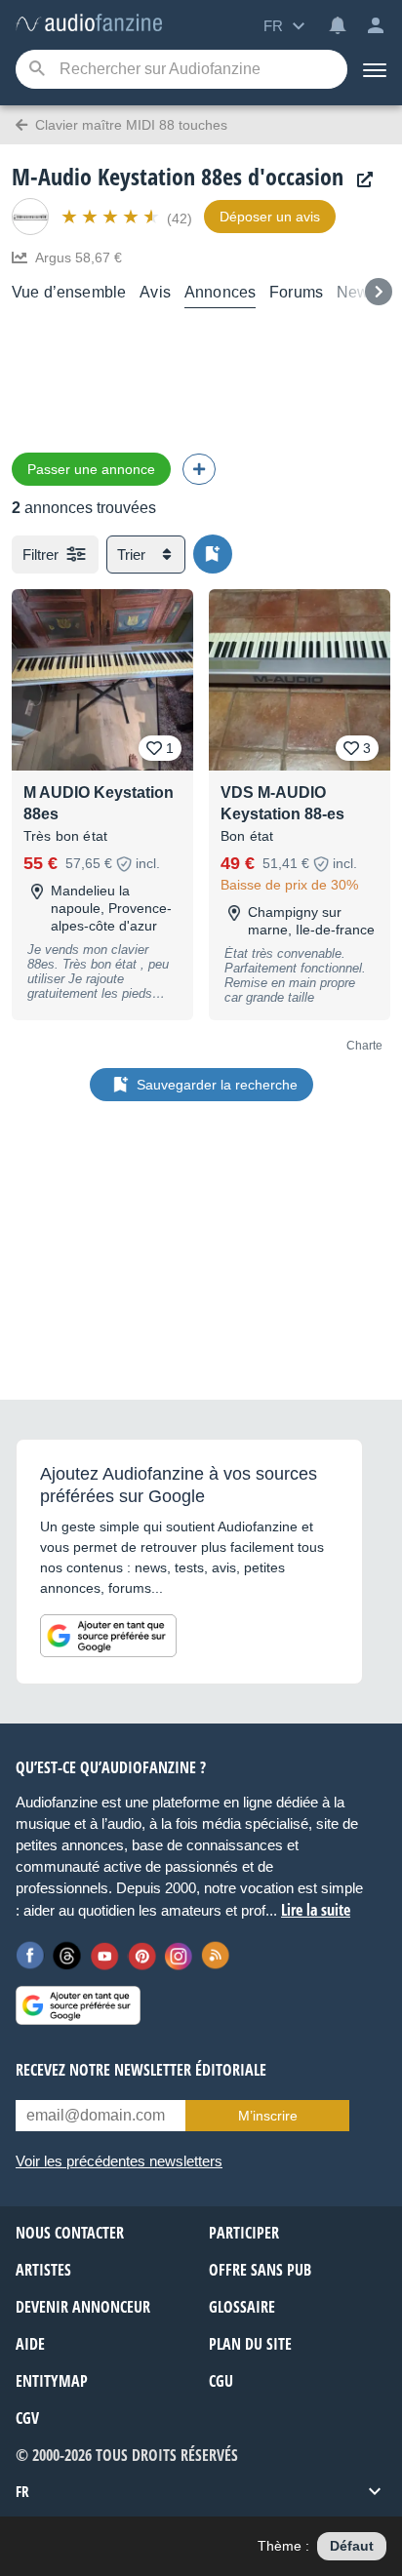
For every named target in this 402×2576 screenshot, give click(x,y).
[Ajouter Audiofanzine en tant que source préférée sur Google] (108, 1636)
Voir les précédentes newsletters (119, 2161)
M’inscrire (268, 2116)
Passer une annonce (91, 469)
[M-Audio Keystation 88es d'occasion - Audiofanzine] (89, 24)
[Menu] (375, 69)
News (357, 292)
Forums (296, 292)
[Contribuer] (199, 469)
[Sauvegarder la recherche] (213, 554)
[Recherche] (37, 70)
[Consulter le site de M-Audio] (360, 180)
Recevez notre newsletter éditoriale (141, 2070)
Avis (155, 292)
